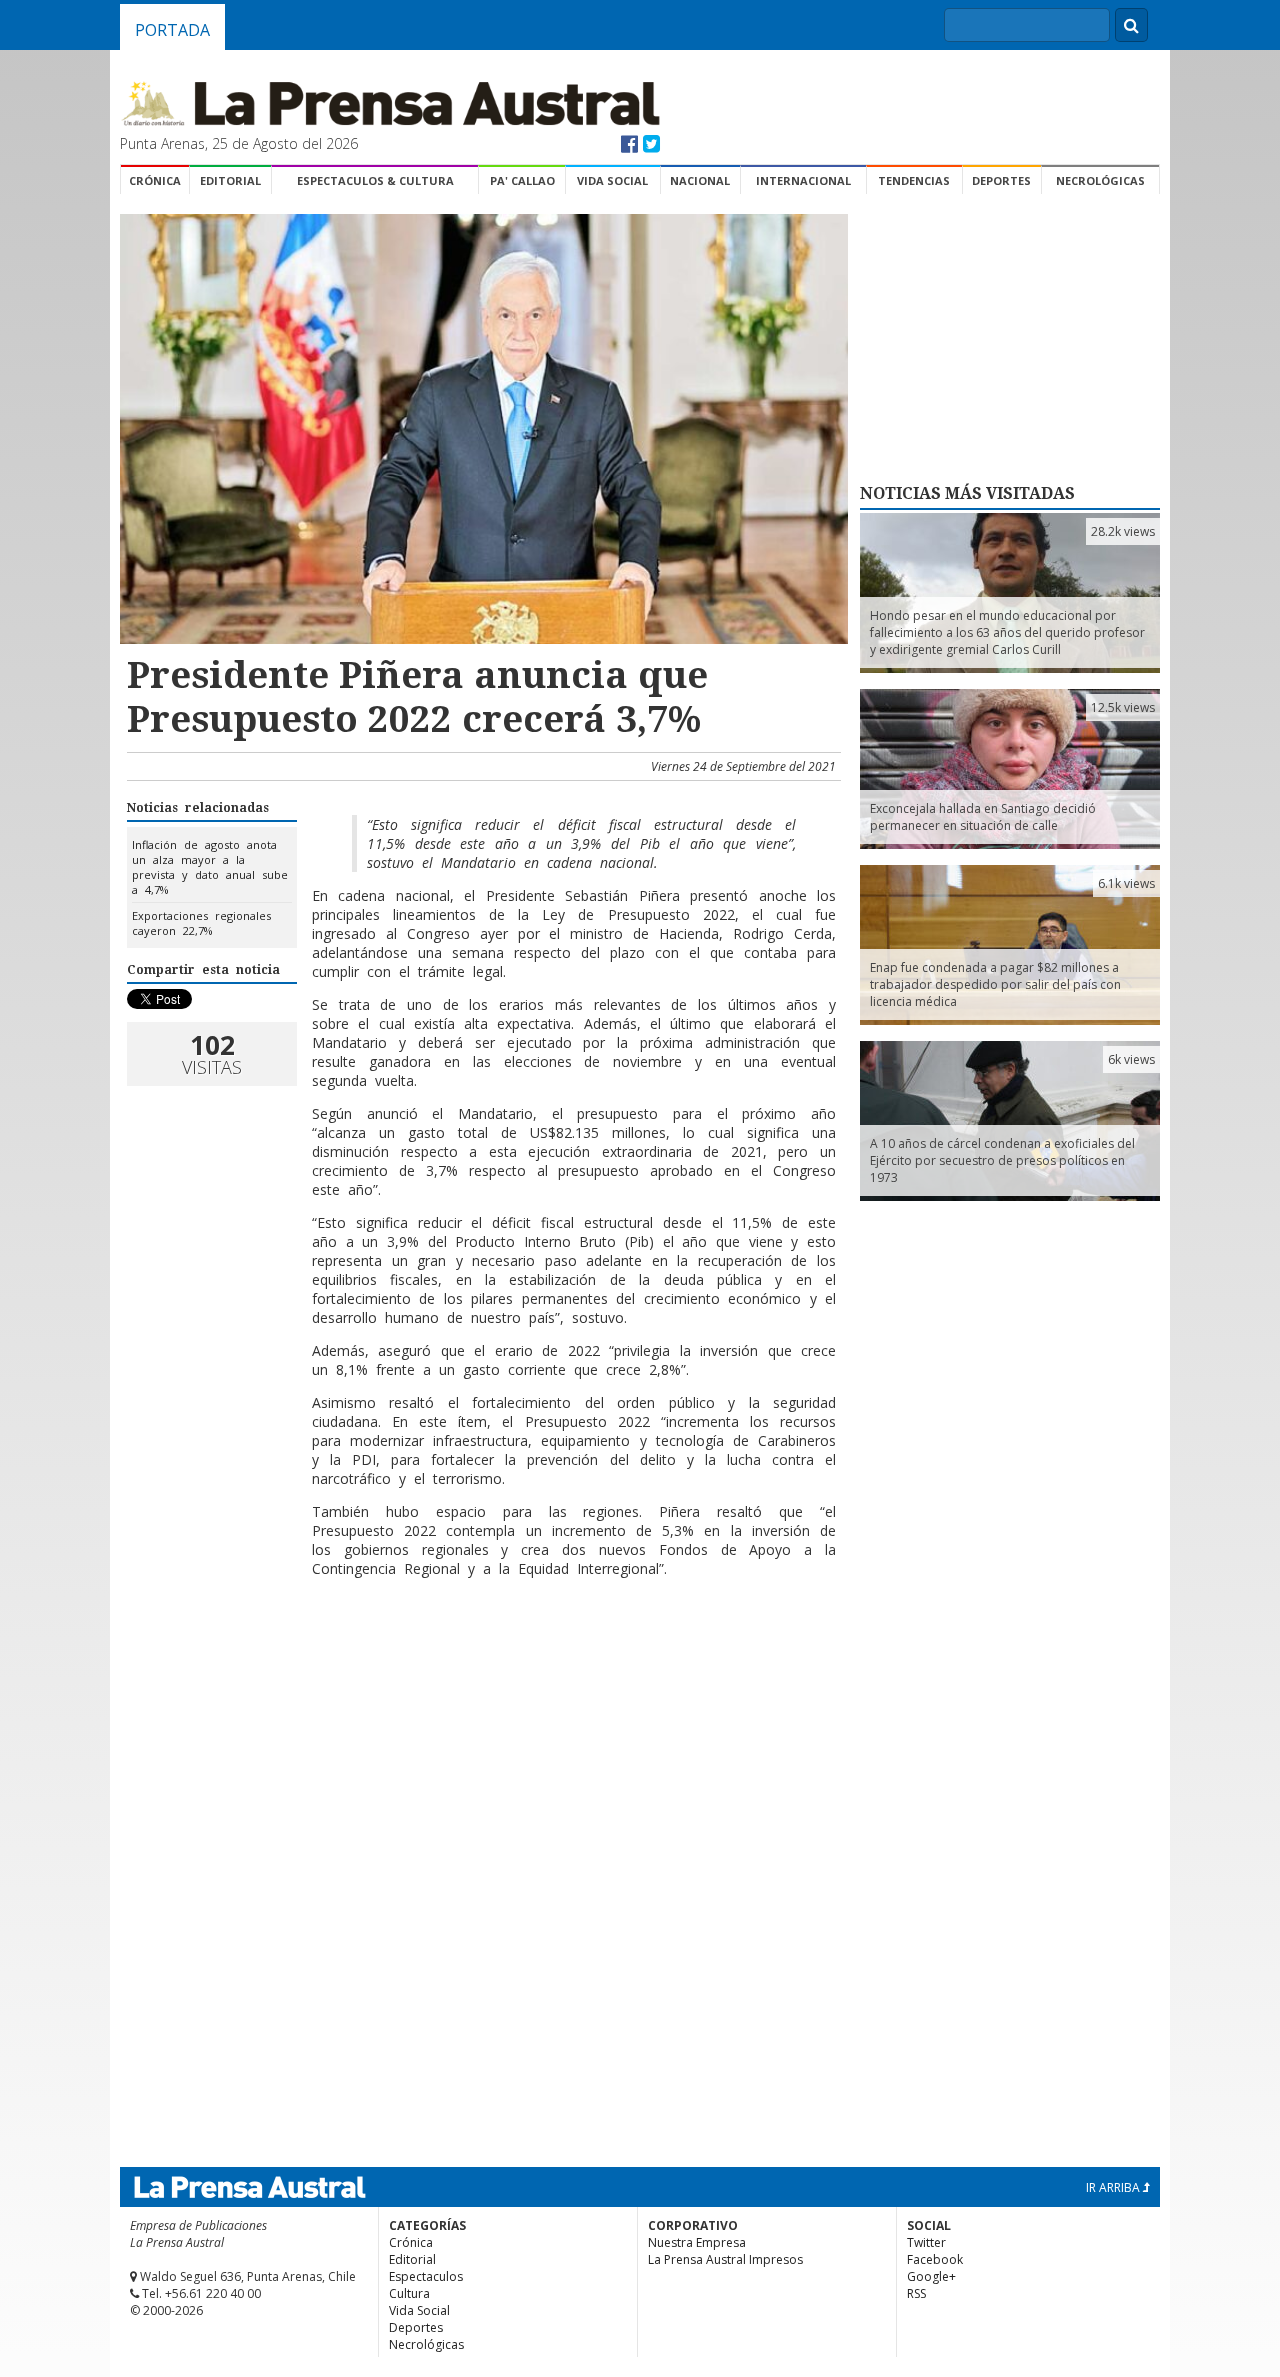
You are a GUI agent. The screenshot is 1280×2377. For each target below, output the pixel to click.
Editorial (230, 180)
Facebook (935, 2259)
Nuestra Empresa (697, 2242)
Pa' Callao (522, 180)
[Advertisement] (481, 1658)
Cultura (409, 2293)
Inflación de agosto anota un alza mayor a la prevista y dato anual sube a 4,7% (210, 867)
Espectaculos (426, 2276)
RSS (916, 2293)
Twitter (926, 2242)
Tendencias (914, 180)
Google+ (931, 2276)
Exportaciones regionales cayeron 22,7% (201, 923)
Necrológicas (1100, 180)
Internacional (803, 180)
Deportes (1001, 180)
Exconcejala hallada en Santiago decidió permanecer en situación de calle (983, 817)
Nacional (700, 180)
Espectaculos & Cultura (375, 180)
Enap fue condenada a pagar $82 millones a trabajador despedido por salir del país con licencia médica (995, 984)
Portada (172, 30)
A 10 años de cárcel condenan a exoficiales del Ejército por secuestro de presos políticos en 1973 (1002, 1160)
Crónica (155, 180)
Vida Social (612, 180)
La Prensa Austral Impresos (725, 2259)
